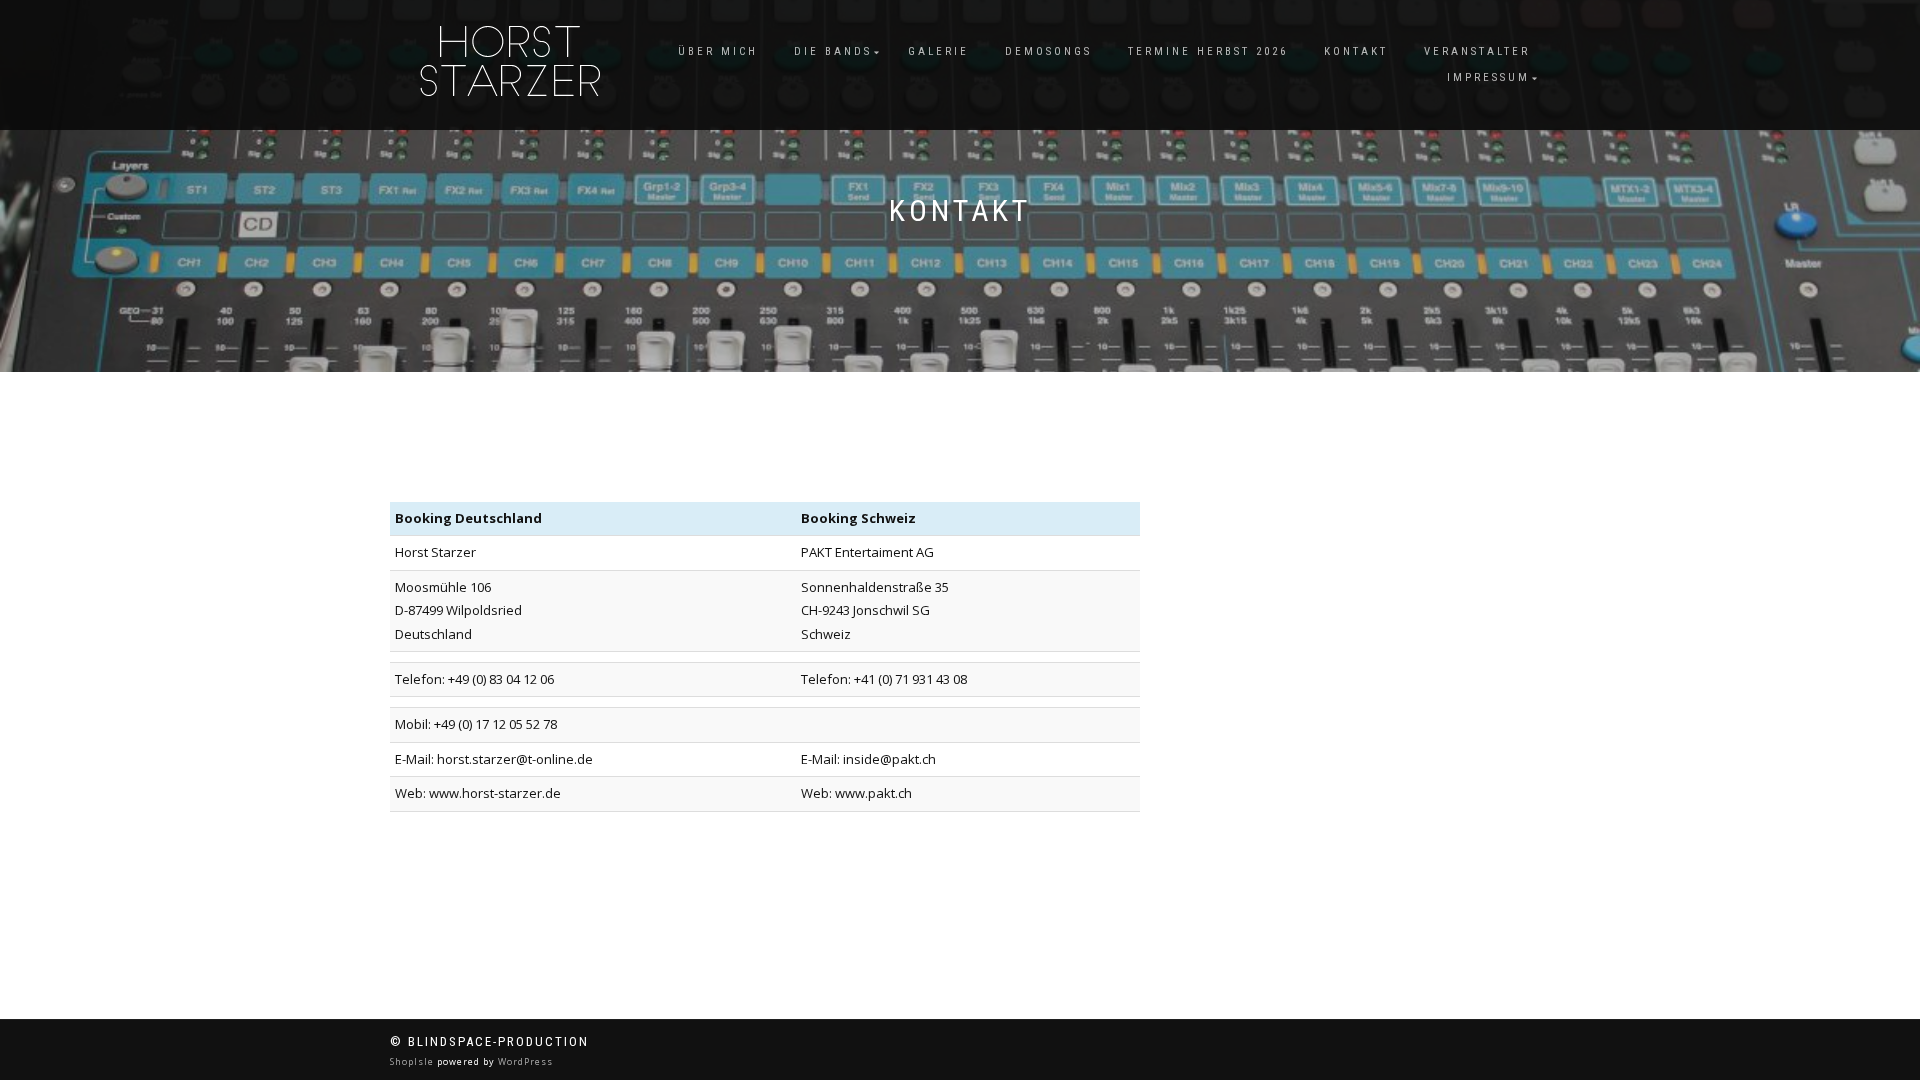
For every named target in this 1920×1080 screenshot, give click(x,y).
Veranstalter (1477, 51)
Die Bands (833, 51)
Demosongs (1048, 51)
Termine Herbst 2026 (1208, 51)
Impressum (1488, 77)
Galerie (938, 51)
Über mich (718, 51)
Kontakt (1356, 51)
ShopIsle (413, 1061)
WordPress (524, 1061)
